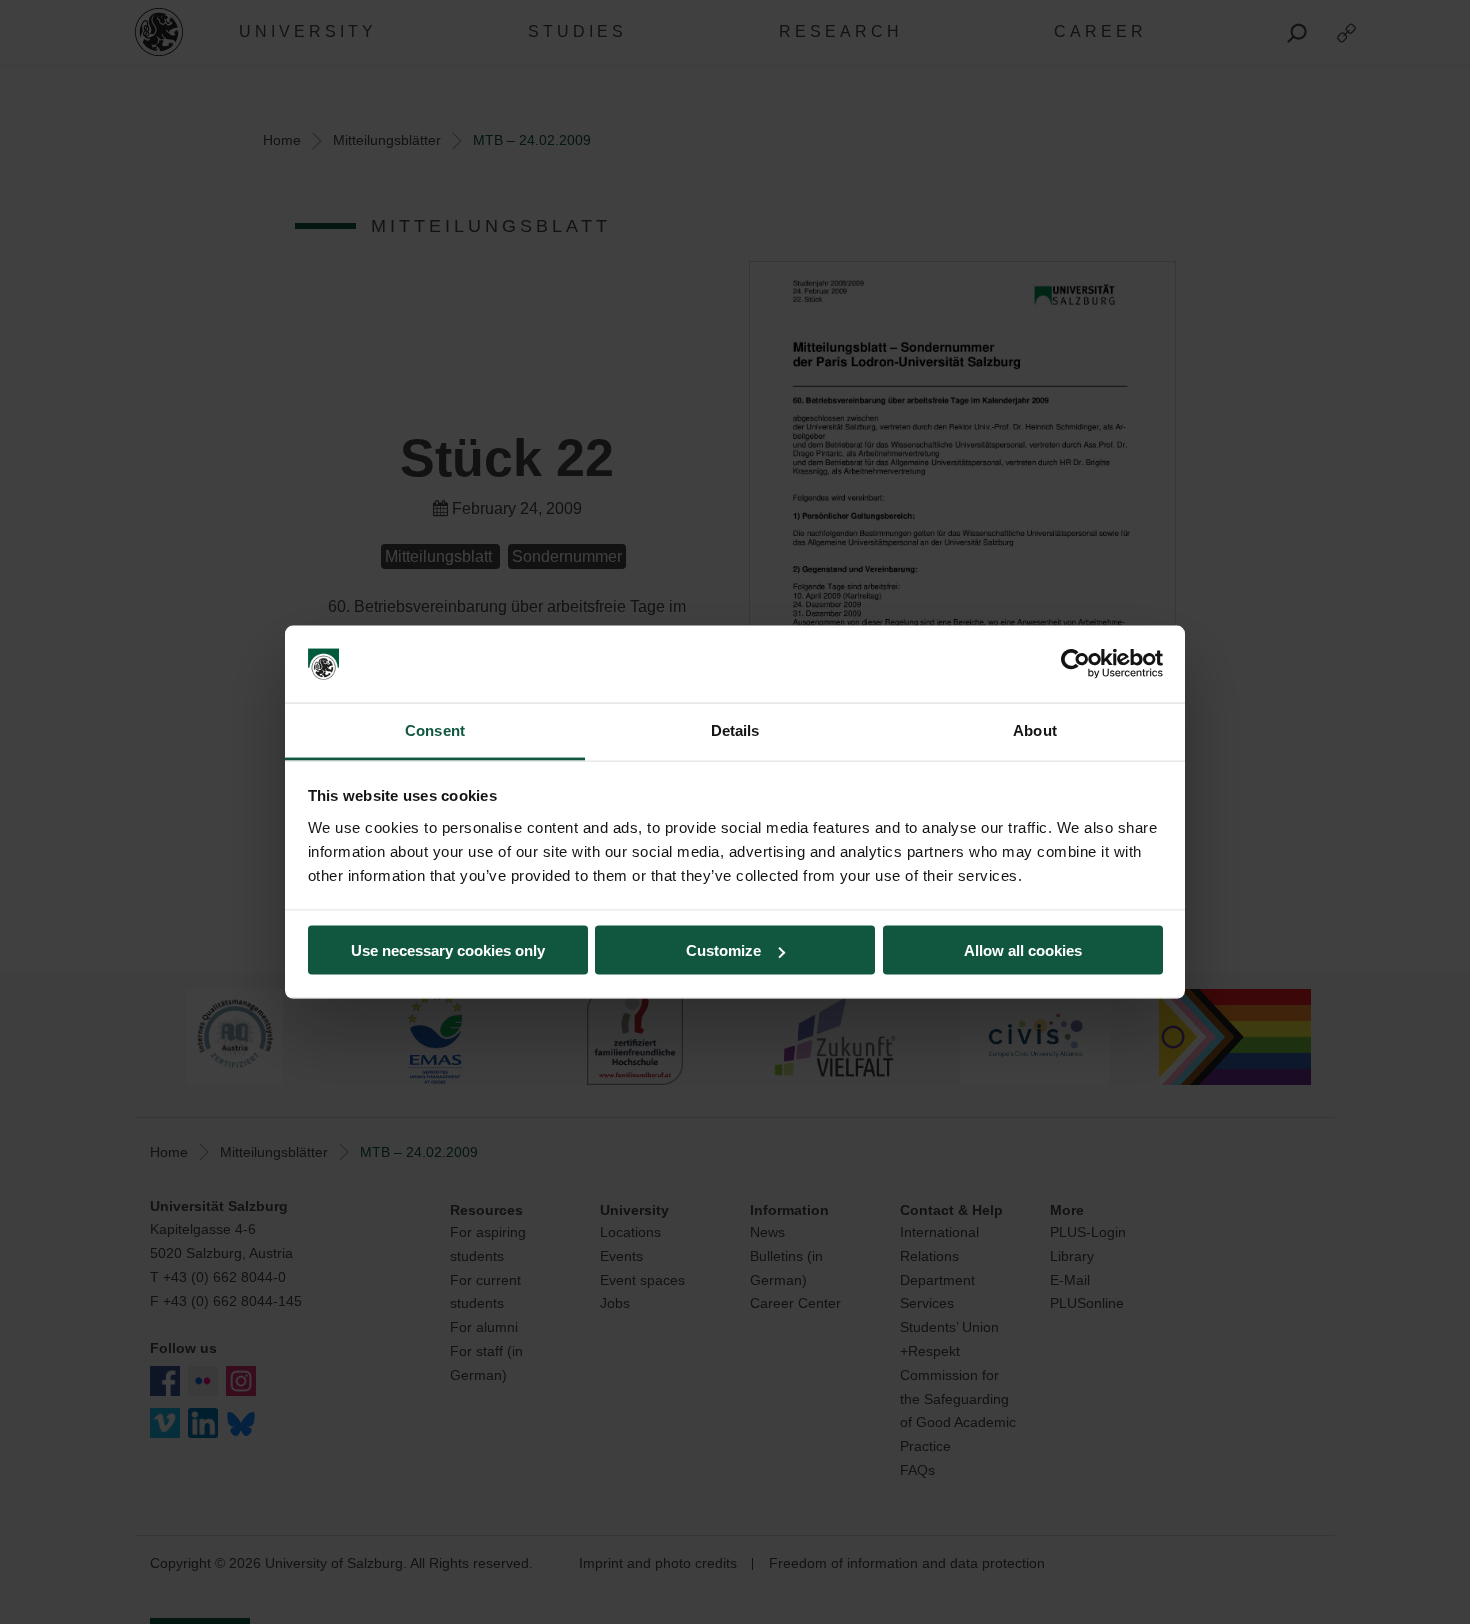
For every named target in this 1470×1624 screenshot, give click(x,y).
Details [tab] (735, 729)
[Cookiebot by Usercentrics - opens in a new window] (1075, 664)
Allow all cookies (1023, 950)
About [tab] (1035, 729)
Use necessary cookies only (448, 950)
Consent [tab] (435, 729)
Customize (723, 950)
